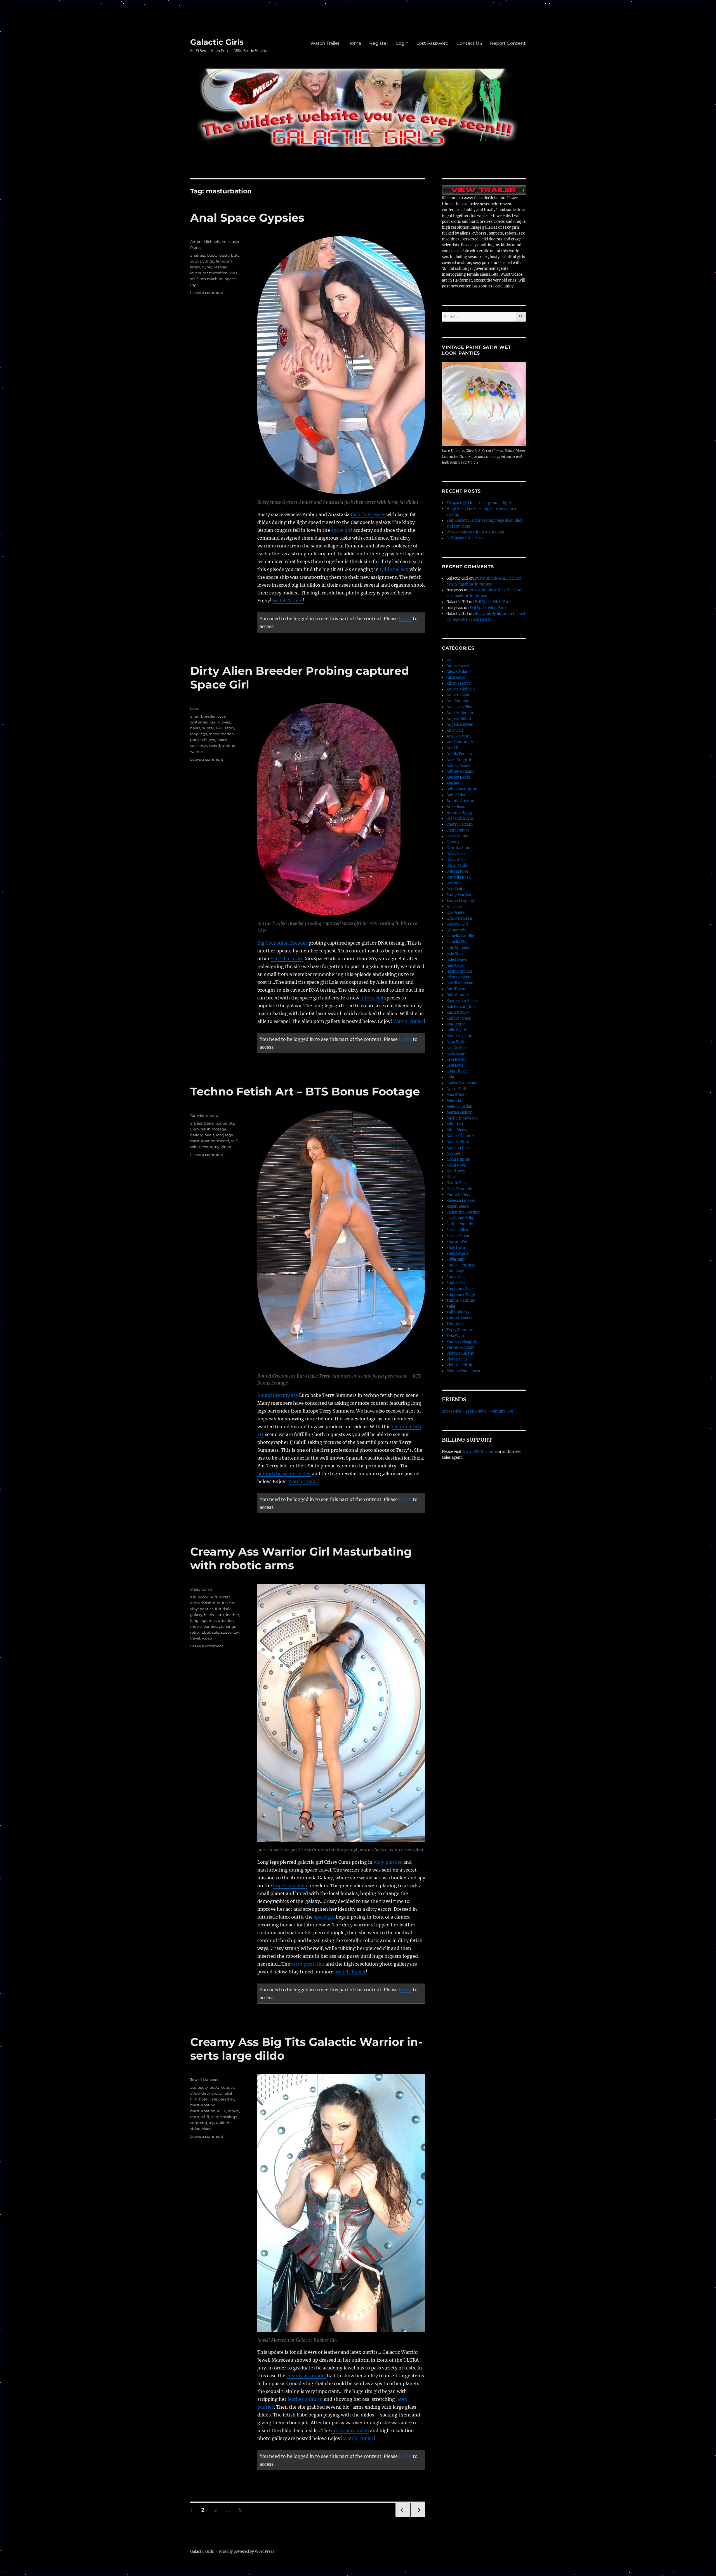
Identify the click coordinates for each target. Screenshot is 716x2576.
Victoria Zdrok (459, 1365)
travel (195, 1638)
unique (229, 746)
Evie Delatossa (459, 918)
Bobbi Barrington (462, 789)
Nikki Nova (456, 1165)
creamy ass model (306, 2376)
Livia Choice (457, 1071)
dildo (209, 261)
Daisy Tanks (457, 866)
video (226, 1147)
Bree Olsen (456, 807)
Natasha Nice (458, 1148)
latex (230, 728)
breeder (208, 716)
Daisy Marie (457, 860)
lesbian (221, 267)
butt (235, 255)
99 (449, 660)
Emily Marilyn (459, 895)
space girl (342, 530)
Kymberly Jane (459, 1036)
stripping (199, 2123)
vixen (207, 2128)
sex (212, 740)
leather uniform (305, 2399)
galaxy (196, 1615)
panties (210, 1626)
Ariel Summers (460, 742)
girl (213, 722)
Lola (194, 708)
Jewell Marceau (204, 2079)
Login (402, 43)
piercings (227, 1626)
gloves (224, 722)
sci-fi (194, 279)
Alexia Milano (459, 672)
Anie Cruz (455, 730)
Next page (418, 2517)
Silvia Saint (456, 1259)
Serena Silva (457, 1230)
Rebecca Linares (461, 1201)
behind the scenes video (284, 1474)
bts (231, 1123)
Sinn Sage (455, 1271)
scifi (204, 740)
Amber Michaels (205, 242)
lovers (196, 273)
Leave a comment (207, 292)
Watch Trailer (325, 43)
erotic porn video (350, 2430)
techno (206, 1147)
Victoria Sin (457, 1359)
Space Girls (452, 1411)
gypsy (207, 267)
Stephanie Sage (460, 1289)
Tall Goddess (458, 1312)
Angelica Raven (460, 724)
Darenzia (454, 883)
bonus (221, 1123)
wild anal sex (394, 569)
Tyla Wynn (456, 1336)
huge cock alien (290, 1886)
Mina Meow (457, 1130)
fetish (195, 267)
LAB (220, 728)
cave (222, 716)
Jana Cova (455, 965)
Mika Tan (455, 1124)
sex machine (212, 279)
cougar (197, 261)
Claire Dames (458, 830)
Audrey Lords (458, 777)
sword (215, 746)
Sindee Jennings (461, 1265)
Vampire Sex (502, 1411)
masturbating (203, 2105)
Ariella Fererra (459, 754)
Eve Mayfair (457, 913)
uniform (223, 2123)
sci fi (235, 1141)
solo (194, 1147)
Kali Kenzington (461, 1007)
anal (194, 255)
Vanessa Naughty (462, 1342)
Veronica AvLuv (460, 1347)
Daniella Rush (459, 877)
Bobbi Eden (456, 795)
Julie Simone (458, 995)
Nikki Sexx (456, 1171)
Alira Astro (456, 677)
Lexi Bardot (457, 1059)
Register (379, 43)
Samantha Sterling (463, 1212)
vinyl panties (388, 1862)
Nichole (453, 1154)
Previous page (403, 2517)
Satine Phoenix (460, 1224)
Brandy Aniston (460, 801)
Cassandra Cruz (460, 819)
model (223, 1141)
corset (224, 1597)
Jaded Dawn (457, 960)
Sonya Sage (456, 1277)
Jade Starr (455, 954)
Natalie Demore (460, 1136)
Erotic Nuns (476, 1411)
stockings (199, 746)
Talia (451, 1306)
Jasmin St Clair (459, 971)
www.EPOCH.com (478, 1452)
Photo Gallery (458, 1195)
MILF (234, 273)
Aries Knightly (459, 760)
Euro (195, 1129)
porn (195, 740)
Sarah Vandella (460, 1218)
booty (212, 255)
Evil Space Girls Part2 (465, 538)
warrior (197, 751)
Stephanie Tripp (461, 1295)
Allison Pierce (459, 683)
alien (195, 716)
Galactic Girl (457, 924)
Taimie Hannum (461, 1300)
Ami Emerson (459, 701)
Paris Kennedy (459, 1189)
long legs (199, 734)
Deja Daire (455, 889)
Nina (451, 1177)
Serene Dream (459, 1236)
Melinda (454, 1101)
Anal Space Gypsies (247, 218)
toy (193, 285)
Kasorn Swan (458, 1012)
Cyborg (453, 842)
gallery (196, 1135)
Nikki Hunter (458, 1159)
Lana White (456, 1042)
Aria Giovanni (459, 736)
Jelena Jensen (458, 977)
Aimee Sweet (458, 666)
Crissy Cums (201, 1589)
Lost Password (433, 43)
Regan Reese (458, 1206)
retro (195, 1632)
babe (209, 1123)
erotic (217, 2093)
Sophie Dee (456, 1283)
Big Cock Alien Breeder (282, 943)
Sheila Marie (457, 1253)
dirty (206, 2093)
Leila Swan (456, 1054)
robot (205, 1632)
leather (233, 1615)
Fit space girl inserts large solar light (479, 503)
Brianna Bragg (459, 813)
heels (195, 728)
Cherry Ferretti (460, 824)
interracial (372, 998)
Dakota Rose (457, 871)
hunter (208, 728)
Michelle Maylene (462, 1118)
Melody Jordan (459, 1106)
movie (196, 1626)
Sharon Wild (457, 1242)
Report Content (508, 43)
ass (203, 255)
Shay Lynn (456, 1248)
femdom (224, 261)
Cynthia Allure (459, 848)
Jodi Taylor (456, 989)
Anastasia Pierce (461, 707)
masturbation (215, 273)
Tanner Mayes (459, 1318)
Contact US (469, 43)
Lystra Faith (457, 1089)
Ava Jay (453, 783)
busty (224, 255)
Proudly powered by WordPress (247, 2552)
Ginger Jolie (457, 930)
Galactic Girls (217, 42)
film (217, 1603)
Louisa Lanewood (462, 1083)
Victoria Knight (460, 1353)
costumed (199, 722)
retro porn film (308, 1964)
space (230, 279)
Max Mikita (456, 1095)
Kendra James (459, 1018)
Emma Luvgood (460, 901)
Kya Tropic (456, 1024)
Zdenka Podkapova (463, 1371)
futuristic (223, 1609)
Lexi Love (455, 1065)
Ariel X (452, 748)
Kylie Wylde (457, 1030)
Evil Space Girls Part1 (493, 602)
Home (354, 43)
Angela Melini (459, 719)
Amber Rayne (458, 695)
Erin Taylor (456, 907)
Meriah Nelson (460, 1112)
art (193, 1123)
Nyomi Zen (456, 1183)
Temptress (456, 1324)
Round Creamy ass (278, 1395)
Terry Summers (204, 1115)
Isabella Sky (457, 942)
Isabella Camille (460, 936)
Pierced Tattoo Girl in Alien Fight (475, 532)
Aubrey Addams (460, 771)
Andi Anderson (460, 713)
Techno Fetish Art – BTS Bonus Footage (305, 1091)
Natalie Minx (458, 1142)
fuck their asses (368, 514)
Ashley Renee (458, 766)
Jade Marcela (458, 948)
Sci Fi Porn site (287, 959)
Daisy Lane (456, 854)
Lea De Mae (456, 1048)
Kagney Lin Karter (462, 1001)
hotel (204, 2099)
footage (219, 1129)
